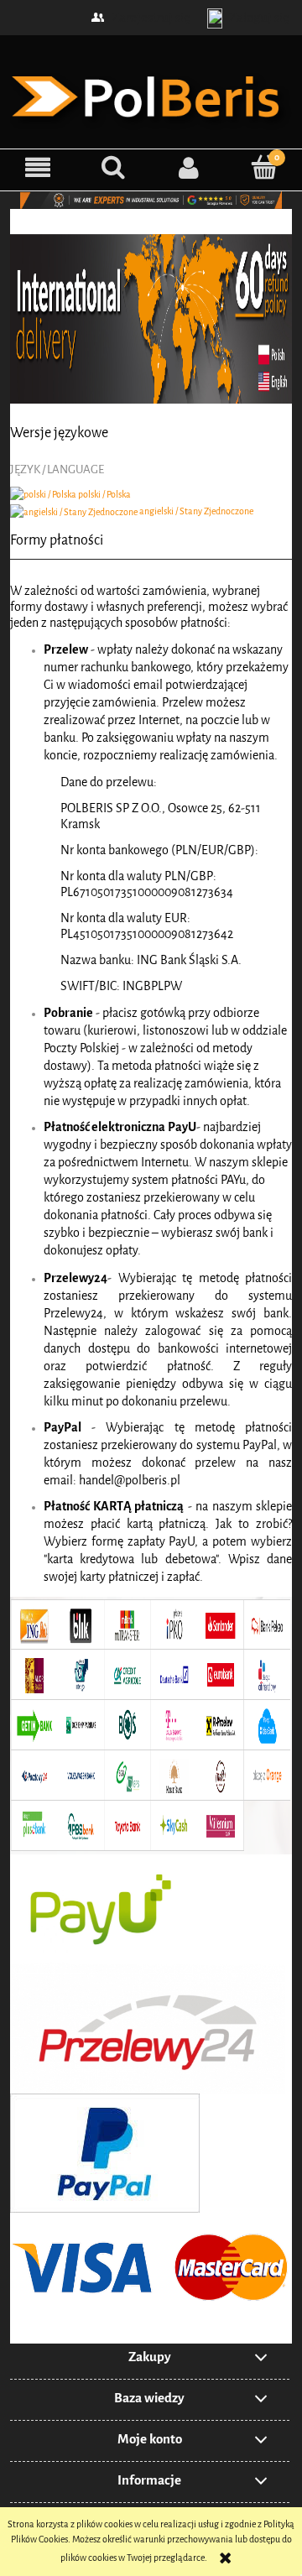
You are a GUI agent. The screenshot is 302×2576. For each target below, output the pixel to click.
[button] (38, 167)
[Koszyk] (264, 167)
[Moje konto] (189, 167)
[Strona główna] (151, 94)
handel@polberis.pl (130, 1481)
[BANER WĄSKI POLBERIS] (151, 199)
